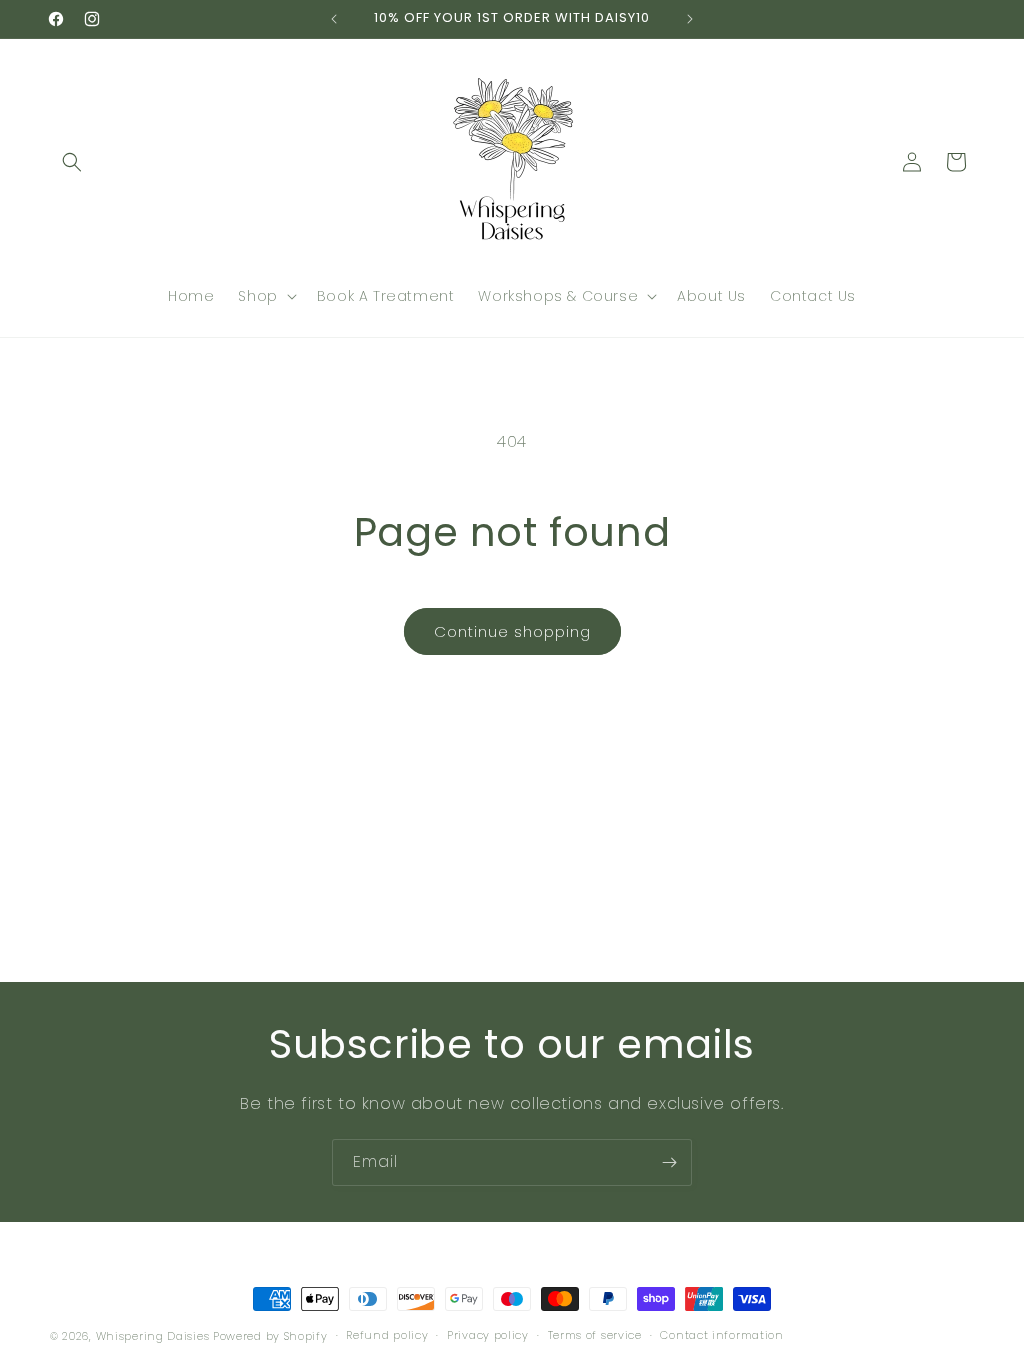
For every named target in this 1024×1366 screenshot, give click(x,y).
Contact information (721, 1335)
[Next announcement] (690, 19)
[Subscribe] (669, 1162)
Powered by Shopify (270, 1336)
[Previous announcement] (334, 19)
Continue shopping (512, 631)
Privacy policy (488, 1335)
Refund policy (387, 1335)
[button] (72, 162)
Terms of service (595, 1335)
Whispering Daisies (153, 1336)
